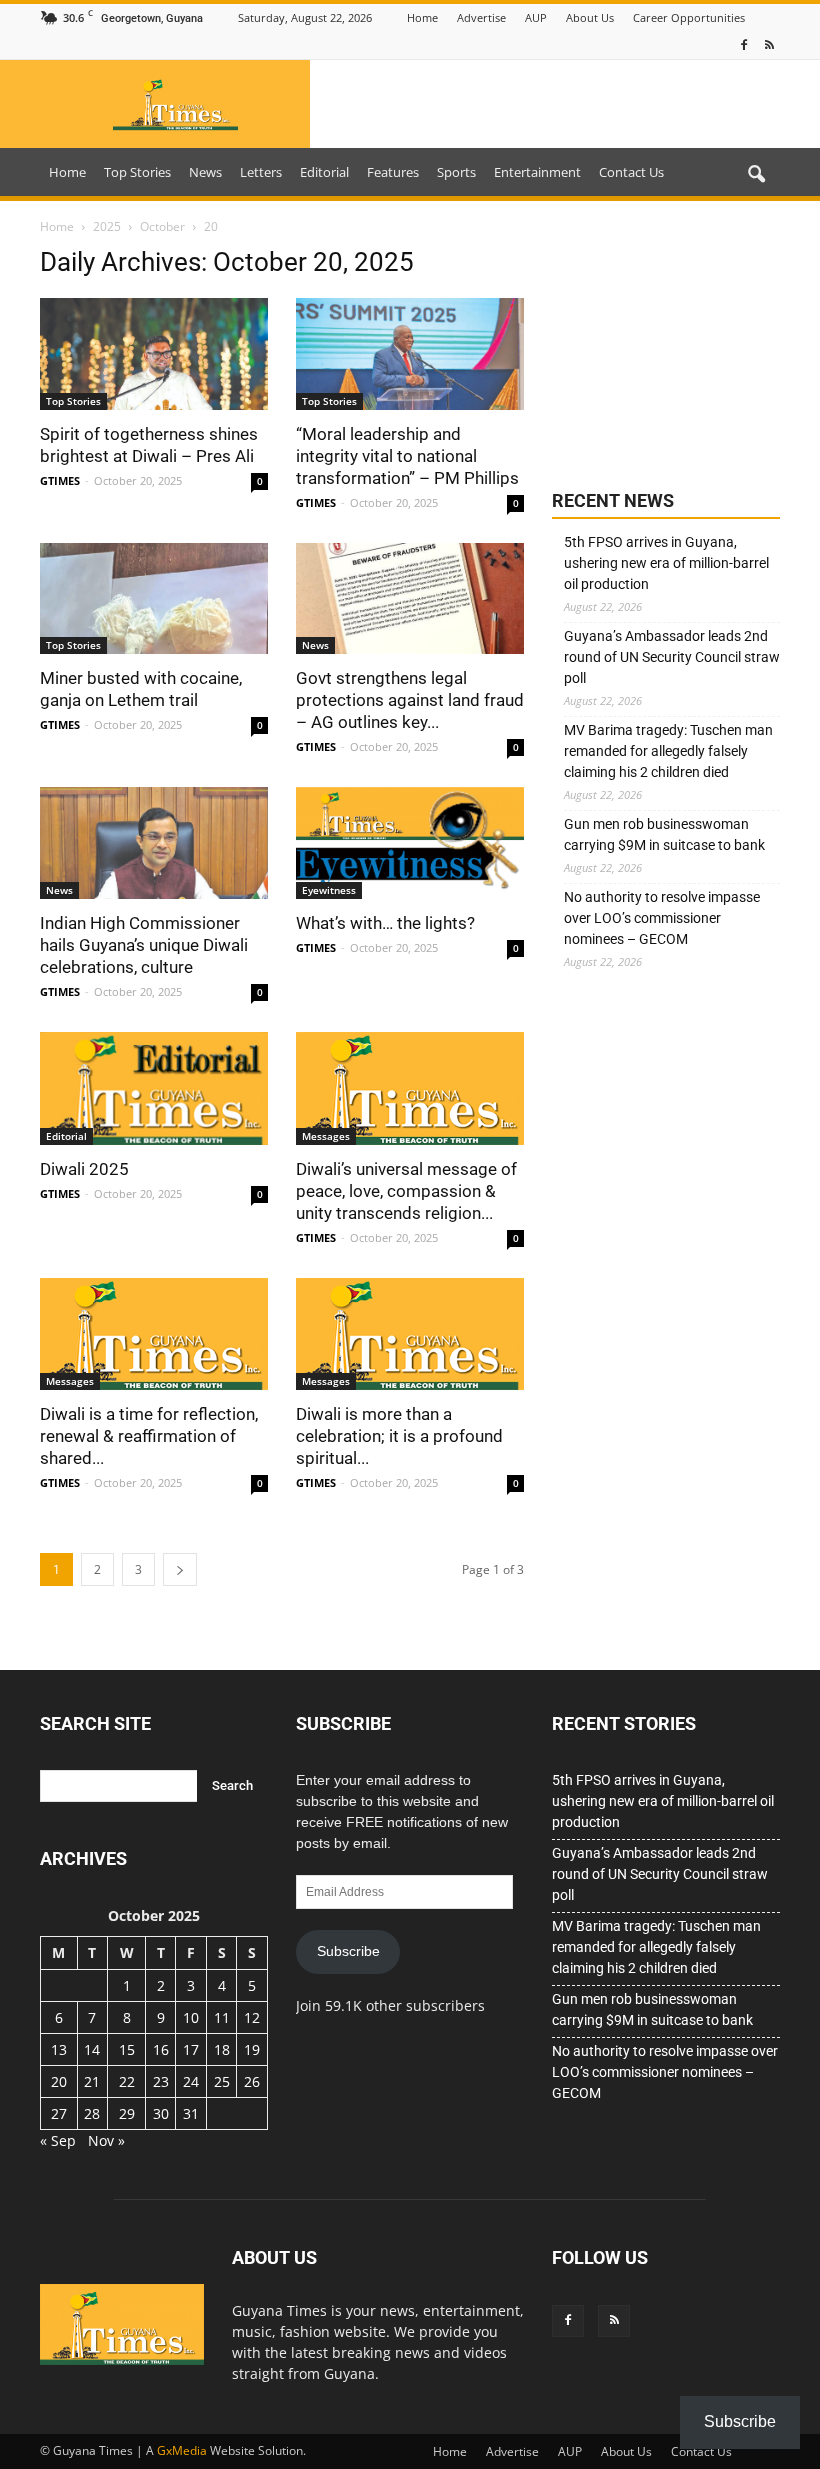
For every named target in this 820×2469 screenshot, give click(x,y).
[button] (756, 175)
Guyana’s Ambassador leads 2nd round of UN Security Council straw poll (672, 657)
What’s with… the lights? (385, 923)
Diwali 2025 (84, 1169)
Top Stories (137, 172)
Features (393, 172)
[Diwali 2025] (154, 1088)
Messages (326, 1136)
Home (422, 17)
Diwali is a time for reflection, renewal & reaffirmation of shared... (149, 1436)
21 (92, 2081)
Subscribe (348, 1951)
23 (161, 2081)
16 (161, 2049)
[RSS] (769, 45)
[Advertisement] (666, 347)
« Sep (58, 2140)
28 (92, 2113)
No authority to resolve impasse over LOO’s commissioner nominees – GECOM (662, 918)
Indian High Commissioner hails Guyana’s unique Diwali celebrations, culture (144, 945)
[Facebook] (744, 45)
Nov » (106, 2140)
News (205, 172)
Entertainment (537, 172)
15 (127, 2049)
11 (222, 2017)
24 (191, 2081)
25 (222, 2081)
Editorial (324, 172)
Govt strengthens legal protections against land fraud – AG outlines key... (410, 700)
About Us (590, 17)
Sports (456, 172)
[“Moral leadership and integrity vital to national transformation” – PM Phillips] (410, 354)
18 (222, 2049)
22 (127, 2081)
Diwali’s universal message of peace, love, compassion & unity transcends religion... (406, 1191)
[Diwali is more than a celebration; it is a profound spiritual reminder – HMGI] (410, 1334)
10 (191, 2017)
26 (252, 2081)
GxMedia (182, 2450)
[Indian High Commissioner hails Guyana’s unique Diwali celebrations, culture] (154, 843)
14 (92, 2049)
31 (191, 2113)
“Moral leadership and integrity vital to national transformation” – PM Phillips (407, 456)
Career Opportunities (689, 17)
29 (127, 2113)
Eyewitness (329, 890)
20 (59, 2081)
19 (252, 2049)
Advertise (481, 17)
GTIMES (60, 480)
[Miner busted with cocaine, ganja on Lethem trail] (154, 599)
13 (59, 2049)
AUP (536, 17)
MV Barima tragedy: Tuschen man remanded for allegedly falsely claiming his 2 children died (668, 751)
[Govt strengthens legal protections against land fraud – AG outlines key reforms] (410, 599)
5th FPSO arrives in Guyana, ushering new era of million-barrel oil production (666, 563)
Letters (261, 172)
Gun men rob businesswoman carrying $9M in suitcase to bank (664, 834)
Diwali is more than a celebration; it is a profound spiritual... (399, 1436)
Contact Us (631, 172)
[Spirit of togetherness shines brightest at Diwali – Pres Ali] (154, 354)
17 (191, 2049)
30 (161, 2113)
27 (59, 2113)
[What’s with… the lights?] (410, 843)
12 (252, 2017)
